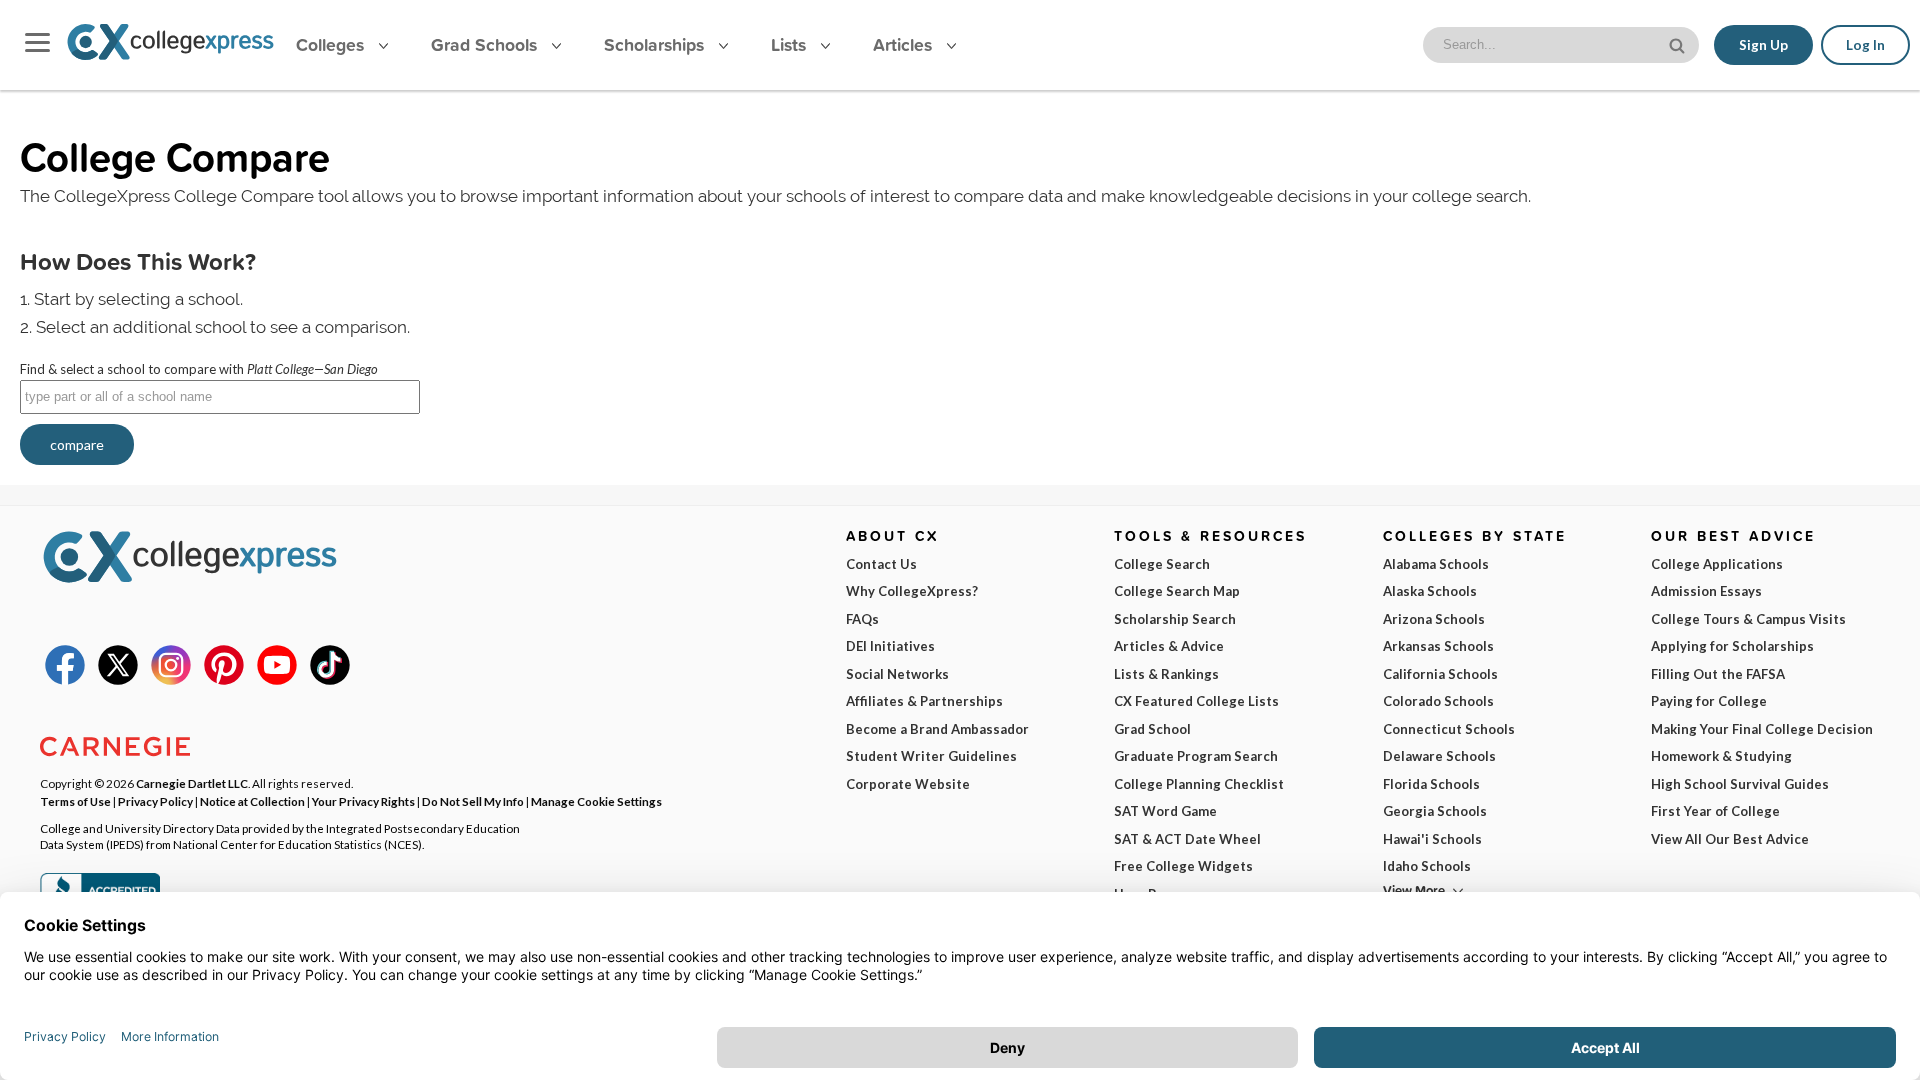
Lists (791, 44)
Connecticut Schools (1449, 729)
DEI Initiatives (890, 646)
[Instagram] (171, 680)
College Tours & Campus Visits (1748, 619)
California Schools (1440, 674)
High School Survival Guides (1740, 784)
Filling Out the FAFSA (1718, 674)
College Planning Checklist (1199, 784)
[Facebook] (65, 680)
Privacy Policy (155, 801)
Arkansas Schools (1438, 646)
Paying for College (1709, 701)
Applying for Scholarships (1732, 646)
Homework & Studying (1721, 756)
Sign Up (1763, 45)
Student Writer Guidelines (931, 756)
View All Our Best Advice (1730, 839)
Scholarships (656, 44)
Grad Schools (486, 44)
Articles (905, 44)
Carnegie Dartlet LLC (192, 783)
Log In (1865, 45)
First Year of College (1715, 811)
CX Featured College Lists (1196, 701)
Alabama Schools (1436, 564)
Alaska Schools (1430, 591)
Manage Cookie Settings (596, 801)
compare (77, 444)
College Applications (1717, 564)
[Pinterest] (224, 680)
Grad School (1152, 729)
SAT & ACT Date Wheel (1187, 839)
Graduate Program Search (1196, 756)
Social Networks (897, 674)
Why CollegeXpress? (912, 591)
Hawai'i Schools (1432, 839)
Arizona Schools (1434, 619)
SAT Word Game (1165, 811)
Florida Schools (1431, 784)
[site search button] (1679, 43)
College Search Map (1177, 591)
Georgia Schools (1435, 811)
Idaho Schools (1427, 866)
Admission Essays (1706, 591)
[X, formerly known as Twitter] (118, 680)
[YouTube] (277, 680)
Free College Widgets (1183, 866)
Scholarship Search (1175, 619)
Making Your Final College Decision (1762, 729)
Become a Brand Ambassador (937, 729)
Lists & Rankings (1166, 674)
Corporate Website (908, 784)
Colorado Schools (1438, 701)
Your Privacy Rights (363, 801)
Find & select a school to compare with (199, 369)
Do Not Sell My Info (473, 801)
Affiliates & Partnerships (924, 701)
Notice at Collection (252, 801)
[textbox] (220, 397)
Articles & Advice (1169, 646)
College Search (1162, 564)
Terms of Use (75, 801)
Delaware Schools (1439, 756)
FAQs (862, 619)
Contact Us (881, 564)
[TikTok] (330, 680)
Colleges (330, 44)
